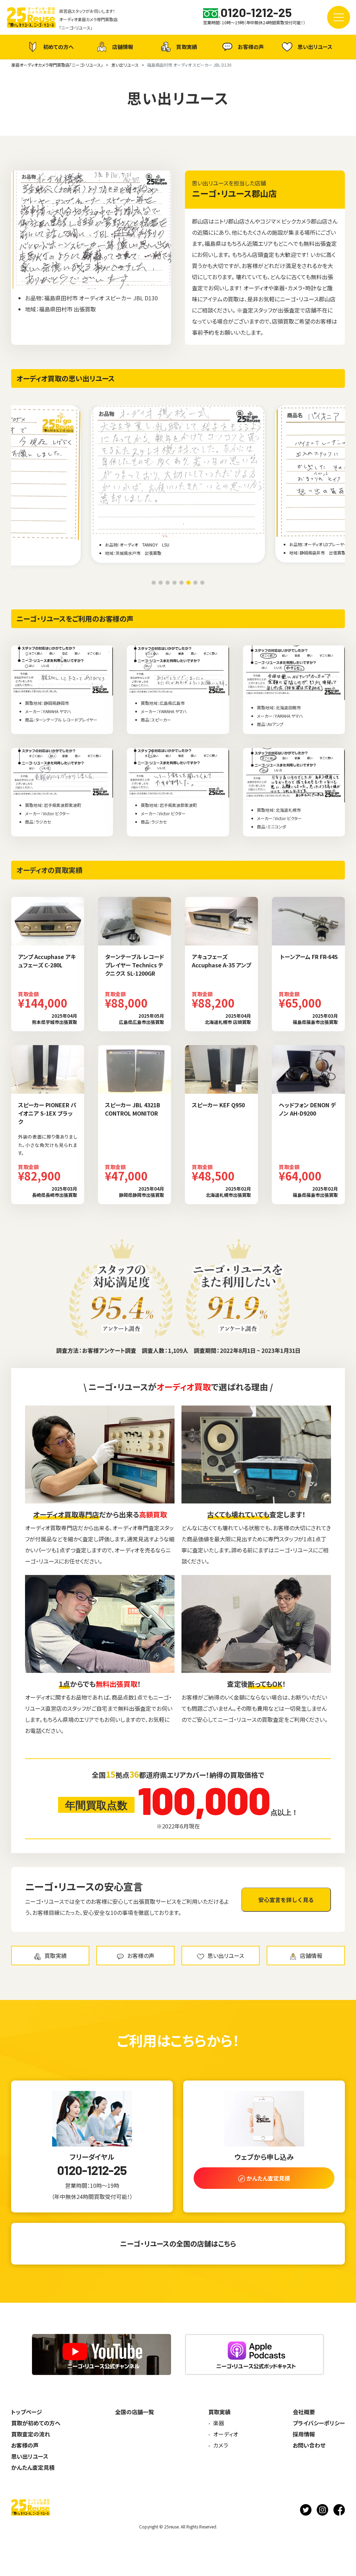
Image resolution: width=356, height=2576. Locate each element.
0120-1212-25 (92, 2170)
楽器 (219, 2423)
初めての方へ (58, 47)
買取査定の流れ (31, 2434)
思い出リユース (315, 47)
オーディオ (226, 2434)
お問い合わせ (309, 2445)
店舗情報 (123, 47)
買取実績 (187, 47)
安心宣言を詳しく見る (286, 1900)
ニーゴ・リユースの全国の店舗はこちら (178, 2244)
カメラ (221, 2445)
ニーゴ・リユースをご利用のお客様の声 (75, 619)
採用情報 (304, 2434)
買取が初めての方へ (36, 2423)
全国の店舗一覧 (135, 2412)
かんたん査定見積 (33, 2467)
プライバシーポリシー (319, 2423)
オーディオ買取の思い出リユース (66, 378)
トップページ (27, 2412)
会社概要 (304, 2412)
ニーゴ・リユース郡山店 (234, 193)
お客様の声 (251, 47)
